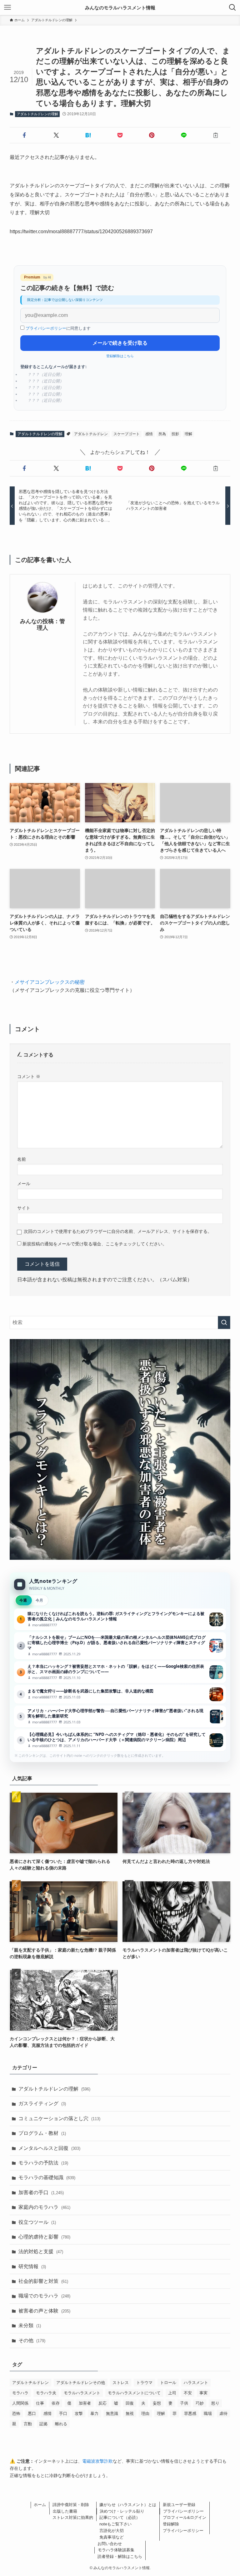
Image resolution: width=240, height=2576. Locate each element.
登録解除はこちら (120, 356)
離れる (61, 2424)
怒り (215, 2403)
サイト (24, 1208)
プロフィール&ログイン (185, 2517)
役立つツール (37, 2222)
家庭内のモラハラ (44, 2207)
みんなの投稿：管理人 (42, 625)
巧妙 (200, 2403)
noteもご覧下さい (115, 2524)
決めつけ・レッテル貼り (122, 2511)
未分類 (30, 2325)
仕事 (40, 2403)
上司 (172, 2393)
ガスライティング (42, 2103)
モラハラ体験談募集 (116, 2550)
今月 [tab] (39, 1600)
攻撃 (79, 2413)
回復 (130, 2403)
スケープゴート (127, 434)
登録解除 (171, 2524)
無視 (130, 2413)
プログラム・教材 (42, 2133)
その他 (32, 2340)
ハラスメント (196, 2383)
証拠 (43, 2424)
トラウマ (144, 2383)
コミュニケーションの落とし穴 (59, 2118)
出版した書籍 (65, 2511)
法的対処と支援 (41, 2251)
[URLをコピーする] (216, 135)
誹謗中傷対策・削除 (71, 2505)
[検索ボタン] (232, 7)
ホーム (40, 2505)
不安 (188, 2393)
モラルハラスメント (82, 2393)
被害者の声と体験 (44, 2311)
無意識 (112, 2413)
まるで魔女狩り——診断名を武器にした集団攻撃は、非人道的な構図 (120, 1694)
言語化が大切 (112, 2531)
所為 (162, 434)
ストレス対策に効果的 (73, 2517)
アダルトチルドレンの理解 (37, 114)
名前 (22, 1159)
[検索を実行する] (224, 1322)
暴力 (94, 2413)
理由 (145, 2413)
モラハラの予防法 (43, 2163)
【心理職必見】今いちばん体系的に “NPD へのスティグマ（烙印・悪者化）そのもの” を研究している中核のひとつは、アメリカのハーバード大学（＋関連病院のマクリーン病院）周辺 (120, 1740)
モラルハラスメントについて (134, 2393)
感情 (149, 434)
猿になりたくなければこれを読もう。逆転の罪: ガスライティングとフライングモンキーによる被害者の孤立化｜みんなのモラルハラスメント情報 (120, 1619)
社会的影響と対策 (43, 2281)
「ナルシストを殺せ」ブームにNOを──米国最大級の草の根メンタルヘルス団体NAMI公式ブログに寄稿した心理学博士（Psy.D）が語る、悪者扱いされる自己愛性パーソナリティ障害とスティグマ (120, 1646)
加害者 (85, 2403)
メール (24, 1184)
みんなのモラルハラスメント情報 (120, 8)
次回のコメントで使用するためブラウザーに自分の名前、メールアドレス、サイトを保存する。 (118, 1231)
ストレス (121, 2383)
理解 (188, 434)
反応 (102, 2403)
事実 (203, 2393)
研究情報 (32, 2266)
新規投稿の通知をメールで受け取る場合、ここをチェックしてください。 (94, 1244)
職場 (208, 2413)
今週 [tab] (23, 1600)
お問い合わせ (110, 2544)
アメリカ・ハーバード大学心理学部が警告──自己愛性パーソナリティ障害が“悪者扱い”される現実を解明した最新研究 (120, 1717)
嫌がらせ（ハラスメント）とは (128, 2505)
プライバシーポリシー (46, 328)
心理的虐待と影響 (44, 2237)
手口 (63, 2413)
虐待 (223, 2413)
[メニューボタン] (7, 7)
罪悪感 (190, 2413)
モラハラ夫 (46, 2393)
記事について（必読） (120, 2517)
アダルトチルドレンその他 (81, 2383)
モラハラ (20, 2393)
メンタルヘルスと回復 (49, 2148)
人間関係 (20, 2403)
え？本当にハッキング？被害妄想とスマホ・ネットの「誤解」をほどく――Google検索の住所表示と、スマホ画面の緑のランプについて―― (120, 1672)
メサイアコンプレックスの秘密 (50, 982)
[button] (24, 135)
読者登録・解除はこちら (120, 2556)
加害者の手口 (41, 2192)
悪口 (32, 2413)
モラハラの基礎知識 (47, 2177)
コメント (29, 1076)
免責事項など (112, 2537)
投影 (175, 434)
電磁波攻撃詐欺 (97, 2461)
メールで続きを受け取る (120, 343)
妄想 (157, 2403)
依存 (56, 2403)
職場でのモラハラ (44, 2296)
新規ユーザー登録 (179, 2505)
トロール (168, 2383)
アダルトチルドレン (91, 434)
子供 (184, 2403)
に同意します (58, 328)
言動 (28, 2424)
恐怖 (16, 2413)
